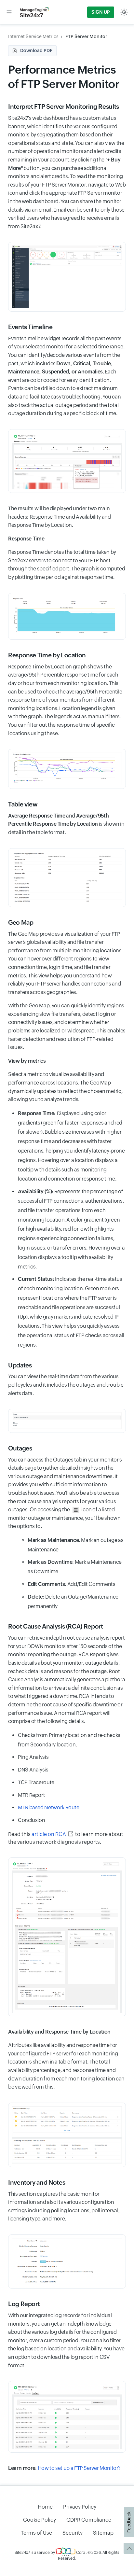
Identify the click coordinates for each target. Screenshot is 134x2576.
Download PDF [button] (36, 50)
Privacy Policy (80, 2507)
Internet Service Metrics (33, 36)
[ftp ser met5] (67, 878)
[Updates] (67, 1421)
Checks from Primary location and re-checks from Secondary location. (69, 1740)
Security (73, 2533)
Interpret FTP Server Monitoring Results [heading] (64, 106)
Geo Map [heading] (21, 922)
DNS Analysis (33, 1770)
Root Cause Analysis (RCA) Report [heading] (55, 1626)
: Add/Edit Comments (72, 1584)
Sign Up (101, 12)
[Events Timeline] (67, 461)
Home (45, 2507)
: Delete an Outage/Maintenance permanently (73, 1602)
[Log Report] (67, 2417)
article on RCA (49, 1834)
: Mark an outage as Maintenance (75, 1545)
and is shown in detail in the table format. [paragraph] (66, 824)
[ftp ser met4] (67, 769)
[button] (9, 12)
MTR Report (31, 1795)
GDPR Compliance (89, 2520)
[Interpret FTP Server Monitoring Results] (67, 277)
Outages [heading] (20, 1448)
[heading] (67, 655)
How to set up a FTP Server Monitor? (79, 2468)
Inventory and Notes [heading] (37, 2182)
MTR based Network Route (49, 1807)
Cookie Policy (40, 2520)
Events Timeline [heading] (30, 327)
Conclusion (31, 1820)
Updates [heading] (20, 1365)
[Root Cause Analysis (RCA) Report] (67, 2135)
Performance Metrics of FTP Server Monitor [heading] (64, 77)
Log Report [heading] (24, 2304)
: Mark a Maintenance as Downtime (75, 1567)
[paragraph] (67, 539)
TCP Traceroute (36, 1782)
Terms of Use (36, 2533)
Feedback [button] (129, 2522)
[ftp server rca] (67, 1937)
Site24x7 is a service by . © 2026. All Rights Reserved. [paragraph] (67, 2555)
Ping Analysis (33, 1757)
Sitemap (103, 2533)
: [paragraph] (64, 2468)
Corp (80, 2553)
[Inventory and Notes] (67, 2262)
